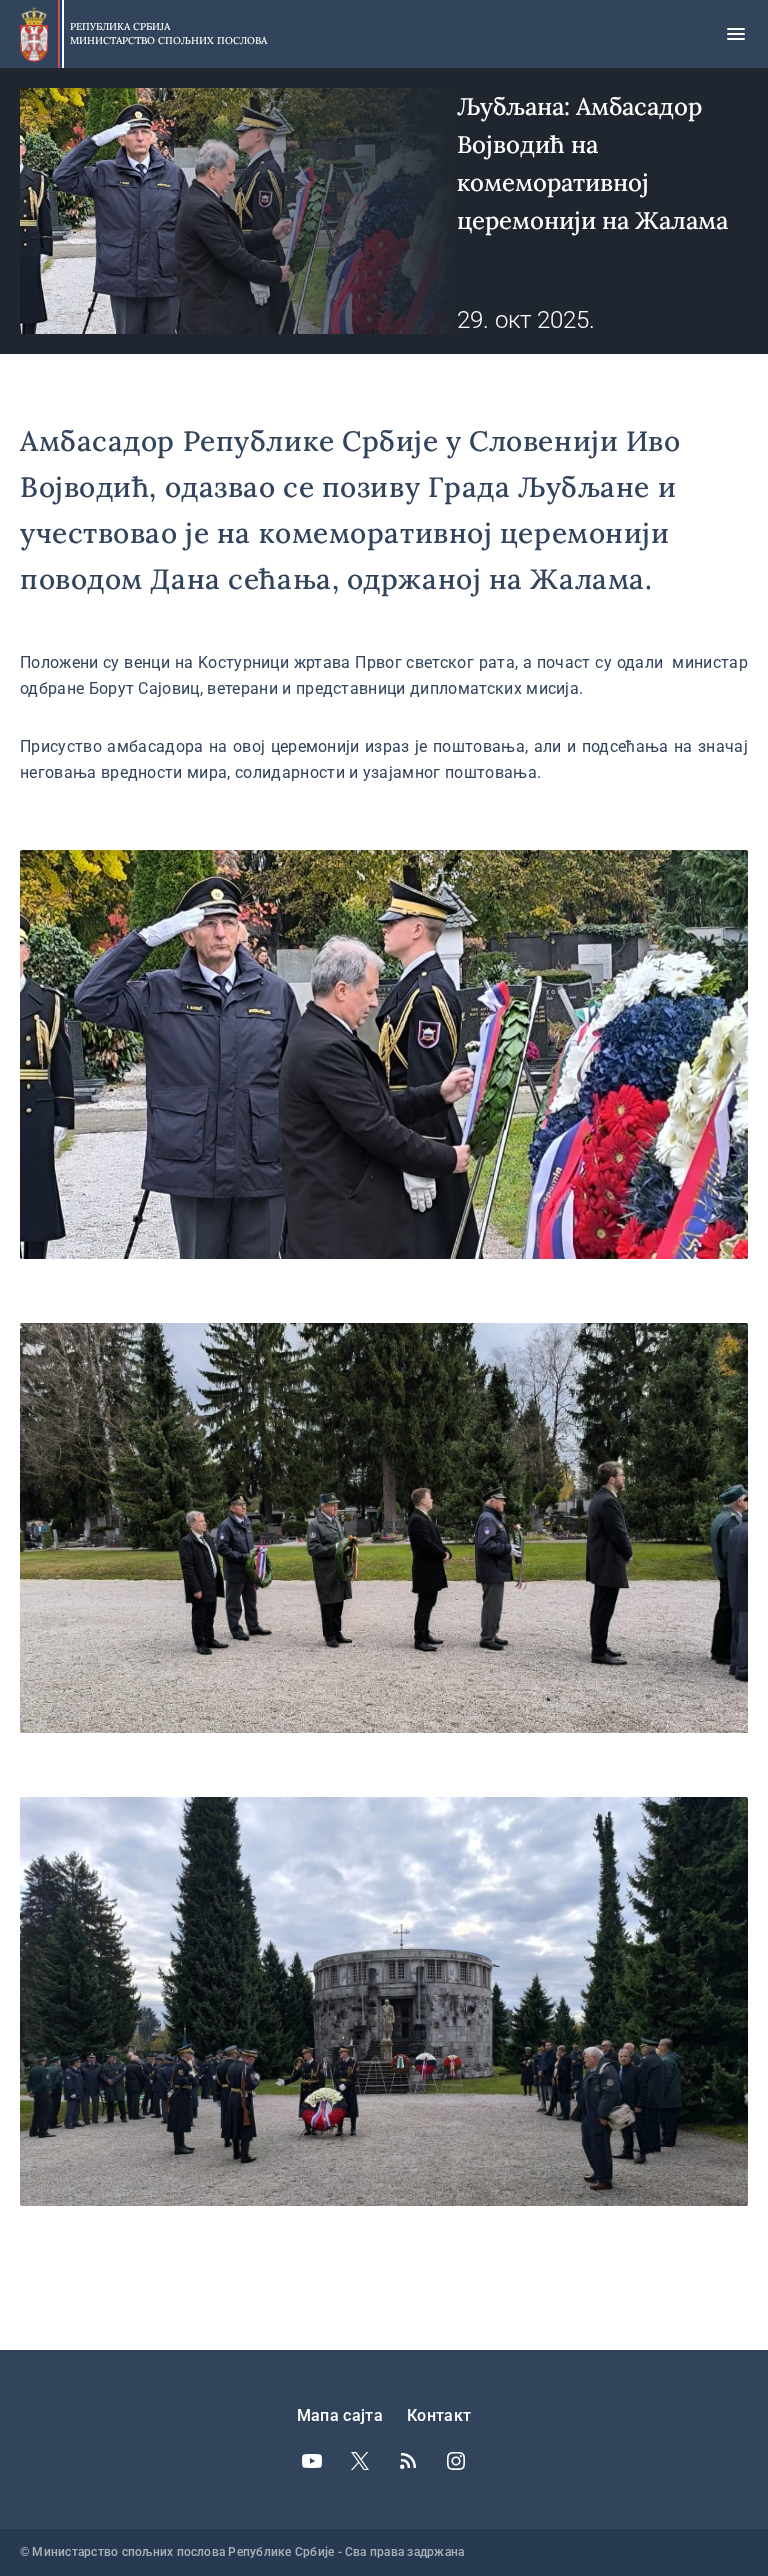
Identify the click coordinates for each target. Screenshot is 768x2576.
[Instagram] (456, 2461)
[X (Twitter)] (360, 2461)
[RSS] (408, 2461)
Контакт (439, 2415)
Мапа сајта (340, 2415)
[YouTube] (312, 2461)
